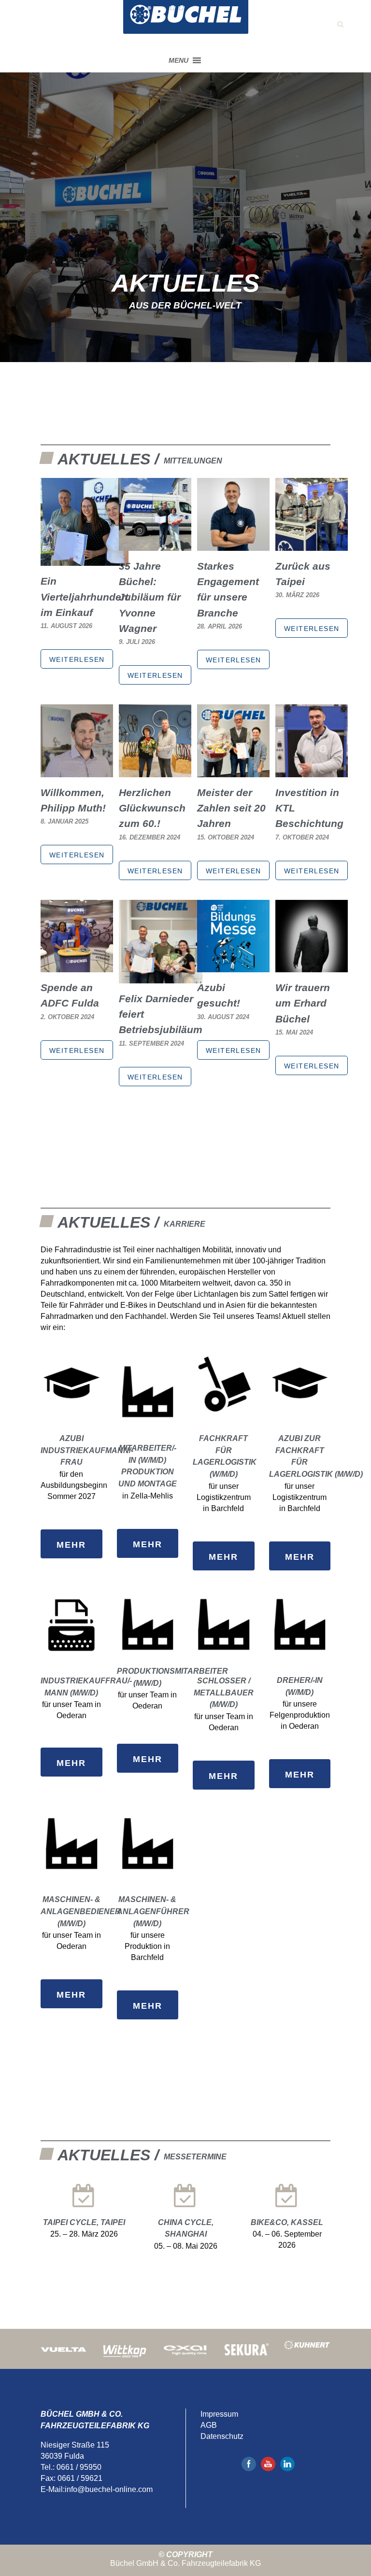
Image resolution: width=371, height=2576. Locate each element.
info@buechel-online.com (109, 2489)
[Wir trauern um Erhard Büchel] (312, 967)
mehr (71, 1545)
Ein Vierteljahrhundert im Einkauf (85, 597)
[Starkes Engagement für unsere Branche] (233, 545)
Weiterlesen (77, 659)
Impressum (219, 2414)
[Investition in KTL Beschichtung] (312, 772)
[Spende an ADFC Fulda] (77, 967)
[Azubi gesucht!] (233, 967)
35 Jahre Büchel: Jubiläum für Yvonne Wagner (150, 597)
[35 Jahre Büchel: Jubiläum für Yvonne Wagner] (155, 545)
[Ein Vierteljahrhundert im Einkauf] (85, 560)
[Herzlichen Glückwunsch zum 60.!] (155, 772)
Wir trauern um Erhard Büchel (303, 1003)
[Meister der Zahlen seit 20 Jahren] (233, 772)
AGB (209, 2425)
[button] (178, 60)
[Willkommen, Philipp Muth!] (77, 772)
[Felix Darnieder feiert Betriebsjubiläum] (161, 978)
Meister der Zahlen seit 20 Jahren (231, 808)
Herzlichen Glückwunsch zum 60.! (152, 808)
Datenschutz (222, 2436)
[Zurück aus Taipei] (312, 545)
